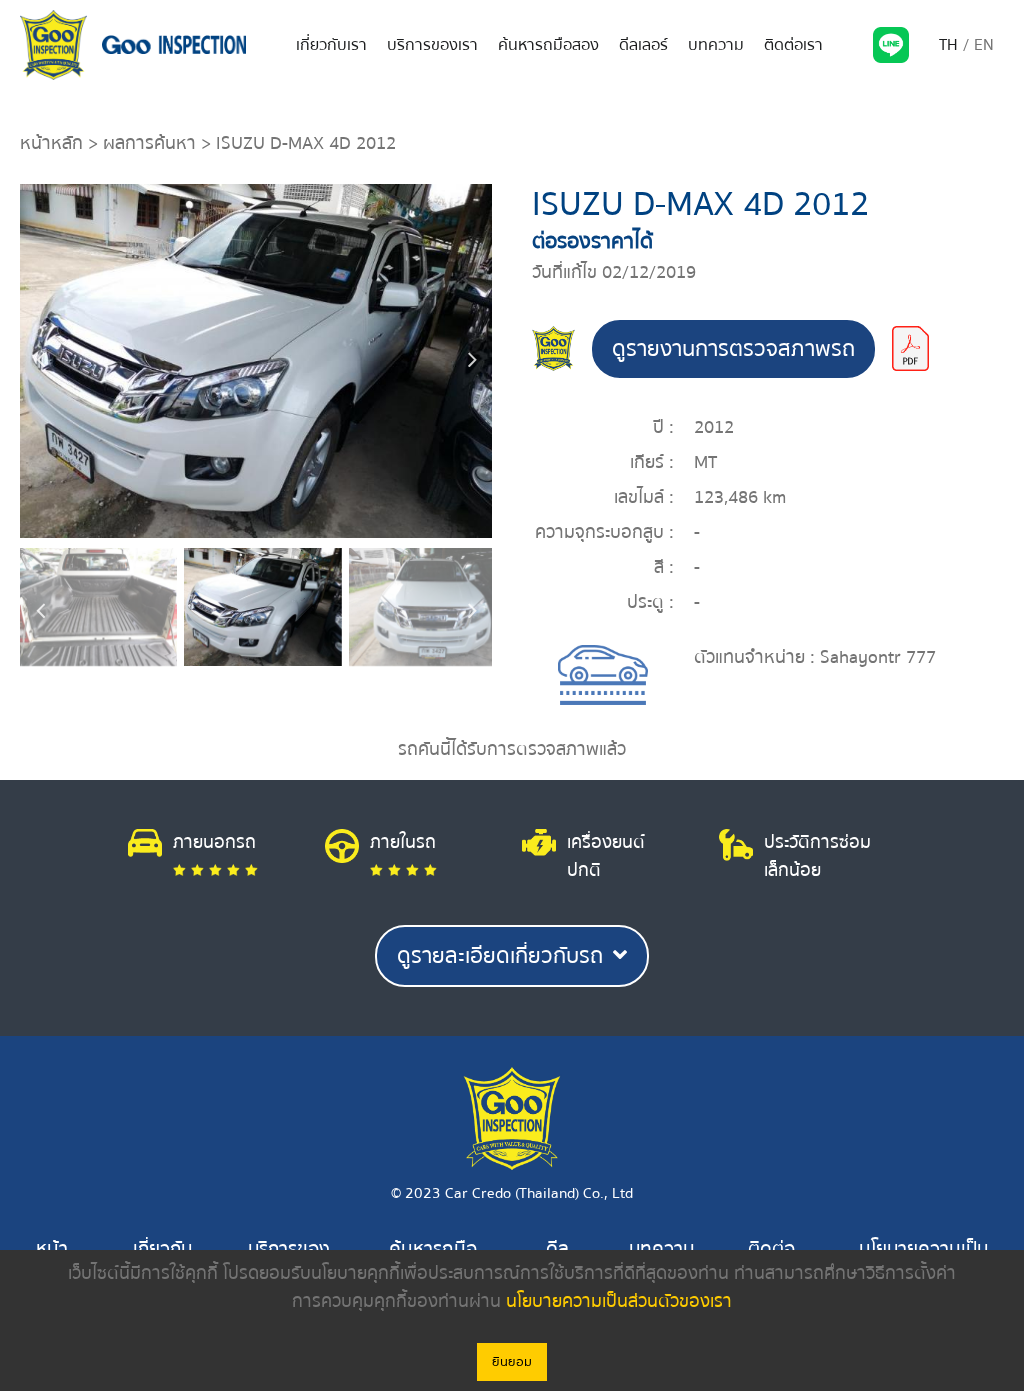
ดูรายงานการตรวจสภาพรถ (733, 349)
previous (40, 361)
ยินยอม (512, 1362)
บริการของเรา (432, 45)
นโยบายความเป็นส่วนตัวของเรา (619, 1301)
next (472, 361)
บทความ (716, 45)
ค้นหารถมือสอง (548, 45)
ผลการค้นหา (149, 143)
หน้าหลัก (51, 143)
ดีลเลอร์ (643, 45)
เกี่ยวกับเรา (331, 45)
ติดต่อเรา (793, 45)
